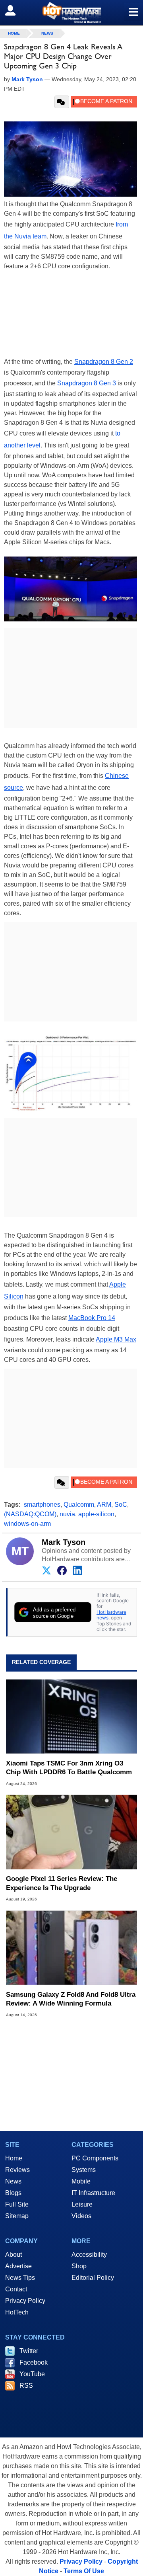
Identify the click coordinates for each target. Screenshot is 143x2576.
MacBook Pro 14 (92, 1318)
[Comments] (62, 102)
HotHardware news (111, 1615)
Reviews (17, 2170)
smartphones (42, 1505)
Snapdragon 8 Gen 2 (104, 362)
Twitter (29, 2351)
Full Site (17, 2204)
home (14, 33)
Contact (16, 2289)
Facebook (34, 2362)
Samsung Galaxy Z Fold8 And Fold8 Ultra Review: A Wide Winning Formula (71, 1999)
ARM (104, 1505)
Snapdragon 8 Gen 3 (87, 383)
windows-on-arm (27, 1524)
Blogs (13, 2193)
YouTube (32, 2374)
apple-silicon (96, 1514)
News (47, 33)
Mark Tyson (64, 1542)
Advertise (18, 2266)
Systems (84, 2170)
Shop (79, 2266)
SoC (121, 1505)
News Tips (20, 2278)
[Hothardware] (71, 13)
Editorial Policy (93, 2278)
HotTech (17, 2312)
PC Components (95, 2158)
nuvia (67, 1514)
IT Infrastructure (93, 2193)
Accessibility (89, 2255)
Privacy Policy (25, 2301)
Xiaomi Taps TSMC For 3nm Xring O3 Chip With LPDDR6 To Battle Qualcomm (69, 1768)
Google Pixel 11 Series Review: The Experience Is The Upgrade (62, 1883)
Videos (81, 2216)
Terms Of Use (84, 2571)
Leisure (82, 2204)
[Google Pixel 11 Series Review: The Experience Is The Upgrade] (71, 1832)
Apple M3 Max (116, 1339)
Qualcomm (79, 1505)
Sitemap (17, 2216)
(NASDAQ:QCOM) (30, 1514)
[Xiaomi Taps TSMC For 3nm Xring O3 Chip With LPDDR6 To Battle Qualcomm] (71, 1717)
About (14, 2255)
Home (14, 2158)
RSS (26, 2386)
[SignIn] (15, 10)
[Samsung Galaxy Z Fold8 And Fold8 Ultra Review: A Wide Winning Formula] (71, 1947)
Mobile (81, 2181)
